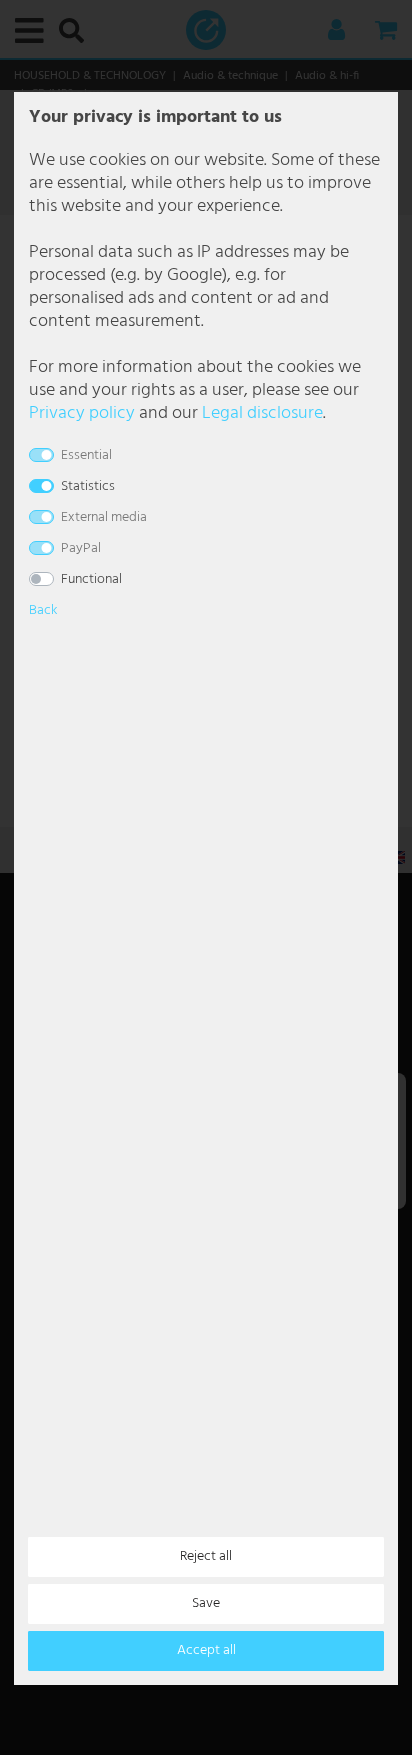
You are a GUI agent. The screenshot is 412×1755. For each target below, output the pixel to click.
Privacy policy (82, 413)
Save (206, 1603)
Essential (86, 455)
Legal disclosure (262, 413)
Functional (91, 579)
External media (104, 517)
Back (43, 610)
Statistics (88, 486)
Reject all (206, 1556)
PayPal (81, 548)
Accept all (206, 1650)
